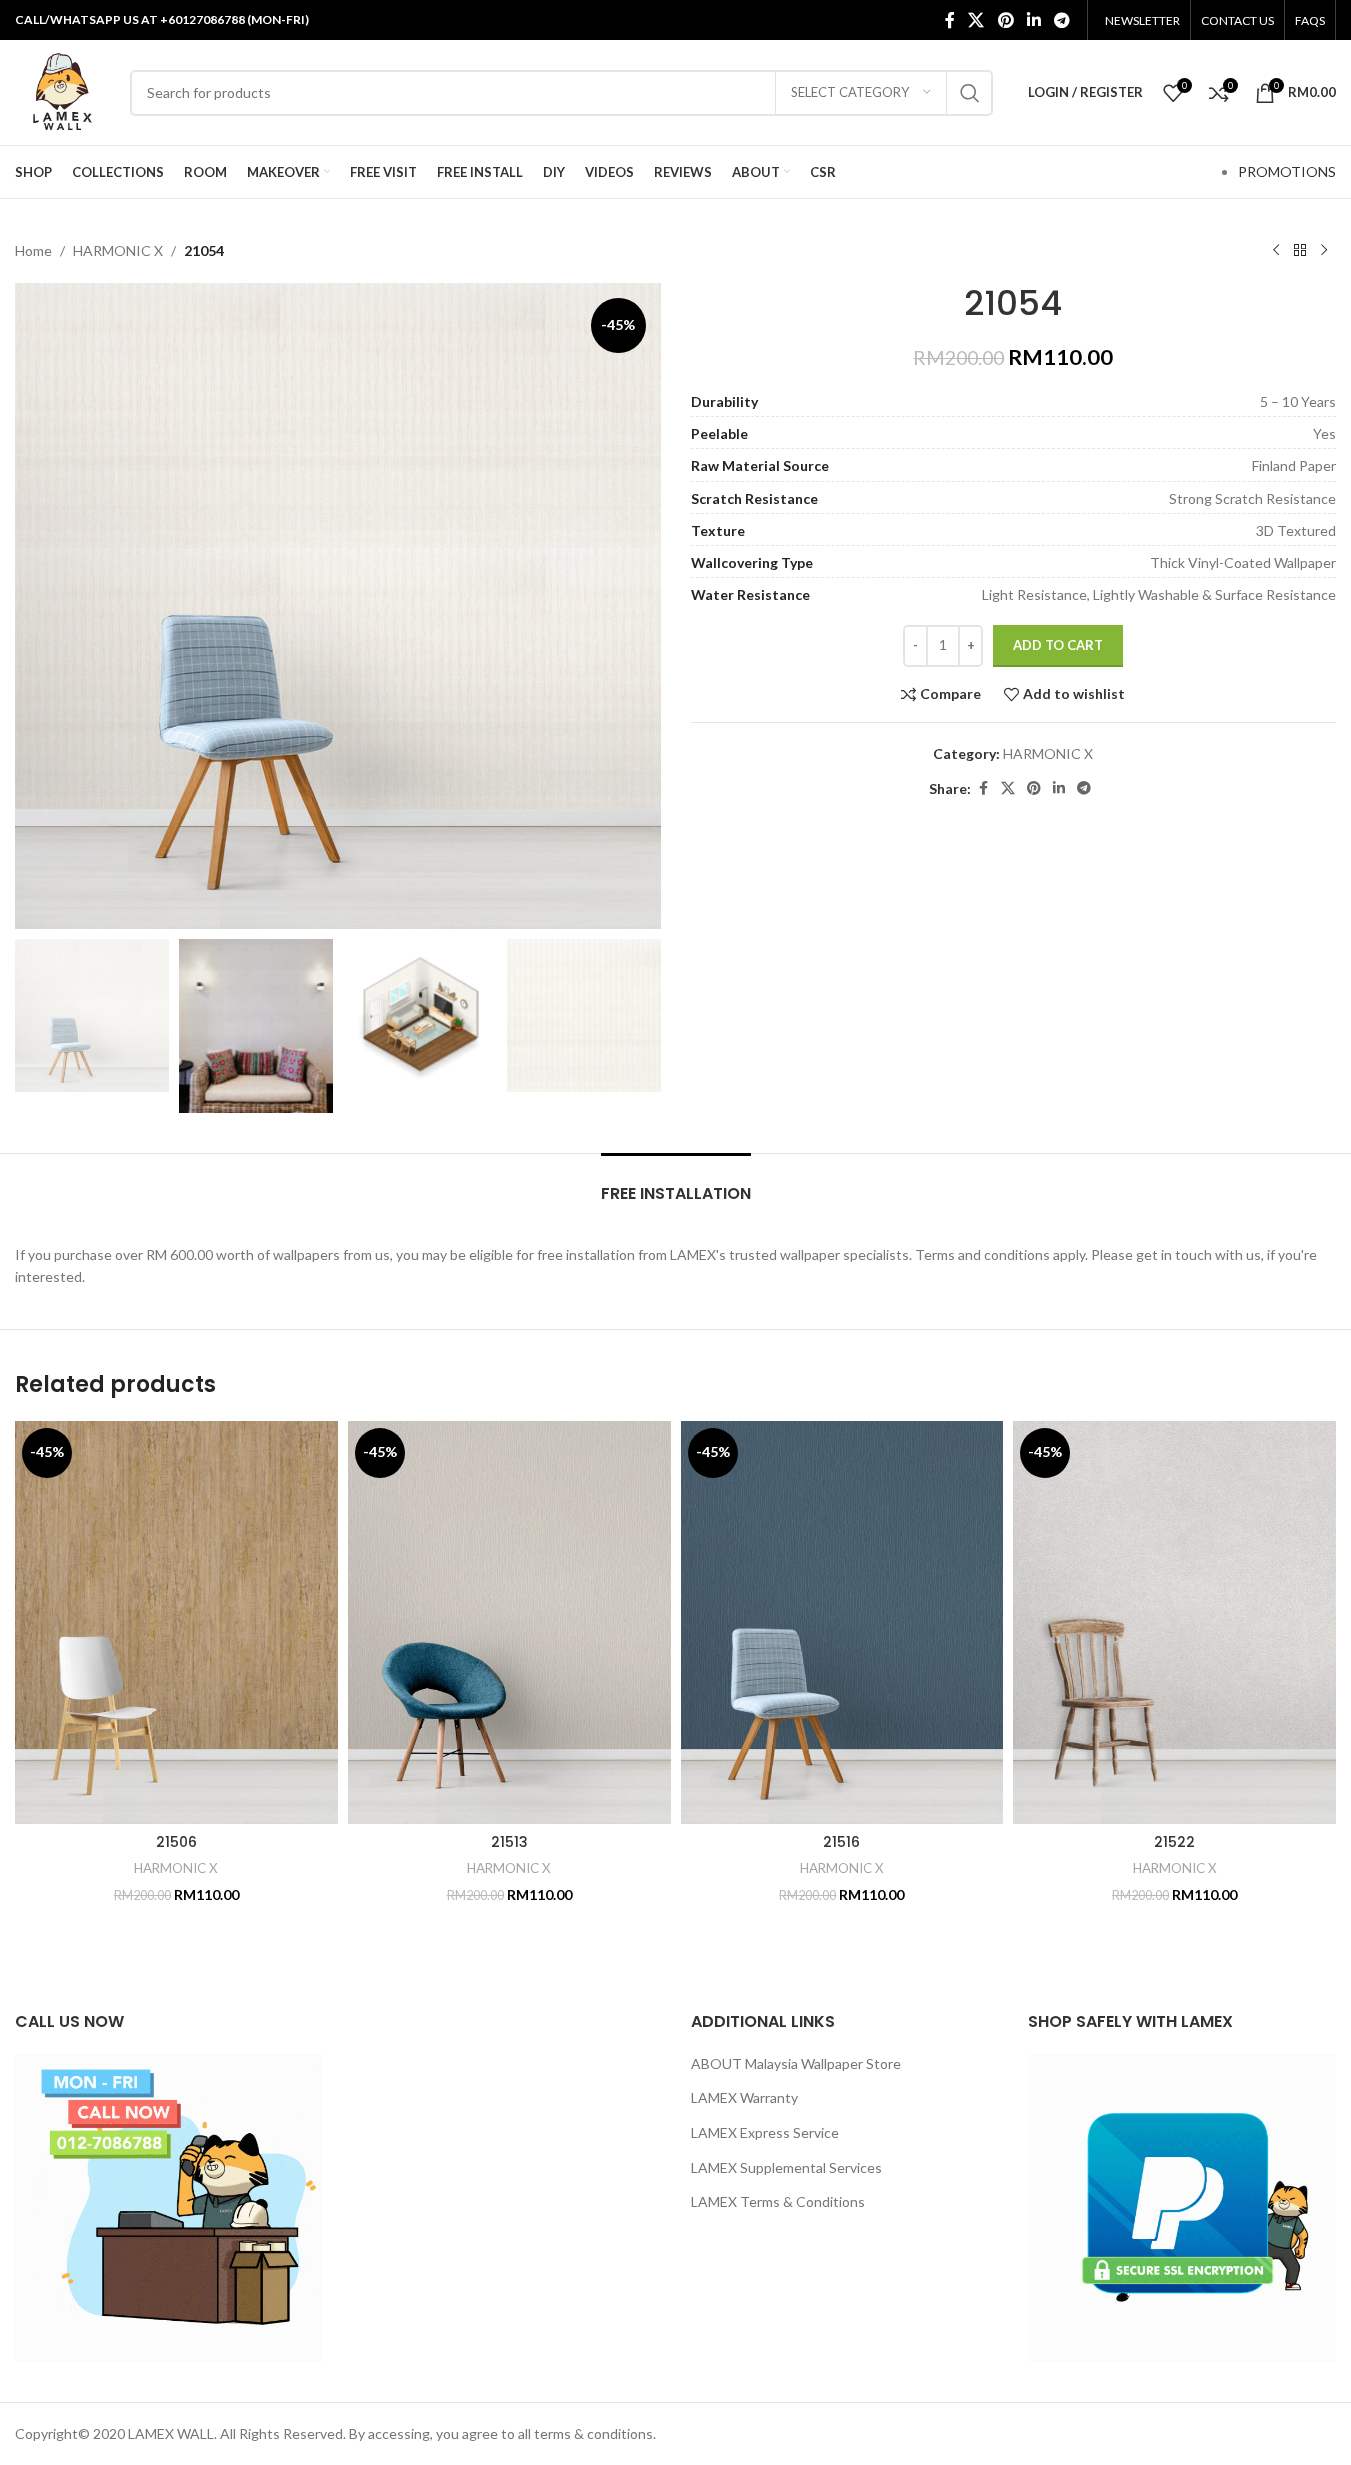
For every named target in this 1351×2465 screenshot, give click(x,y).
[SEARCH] (970, 93)
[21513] (509, 1622)
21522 (1174, 1842)
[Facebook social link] (950, 20)
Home (33, 250)
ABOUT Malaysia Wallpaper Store (796, 2063)
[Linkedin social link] (1033, 20)
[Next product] (1324, 251)
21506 (176, 1842)
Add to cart (1058, 645)
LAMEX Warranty (744, 2097)
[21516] (842, 1622)
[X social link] (976, 20)
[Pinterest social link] (1005, 20)
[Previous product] (1276, 251)
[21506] (176, 1622)
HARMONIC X (118, 250)
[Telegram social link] (1062, 20)
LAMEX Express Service (765, 2132)
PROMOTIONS (1287, 171)
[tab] (676, 1183)
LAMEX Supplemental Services (786, 2167)
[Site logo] (62, 90)
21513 (509, 1842)
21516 (841, 1842)
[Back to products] (1300, 251)
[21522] (1174, 1622)
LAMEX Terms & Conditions (778, 2201)
